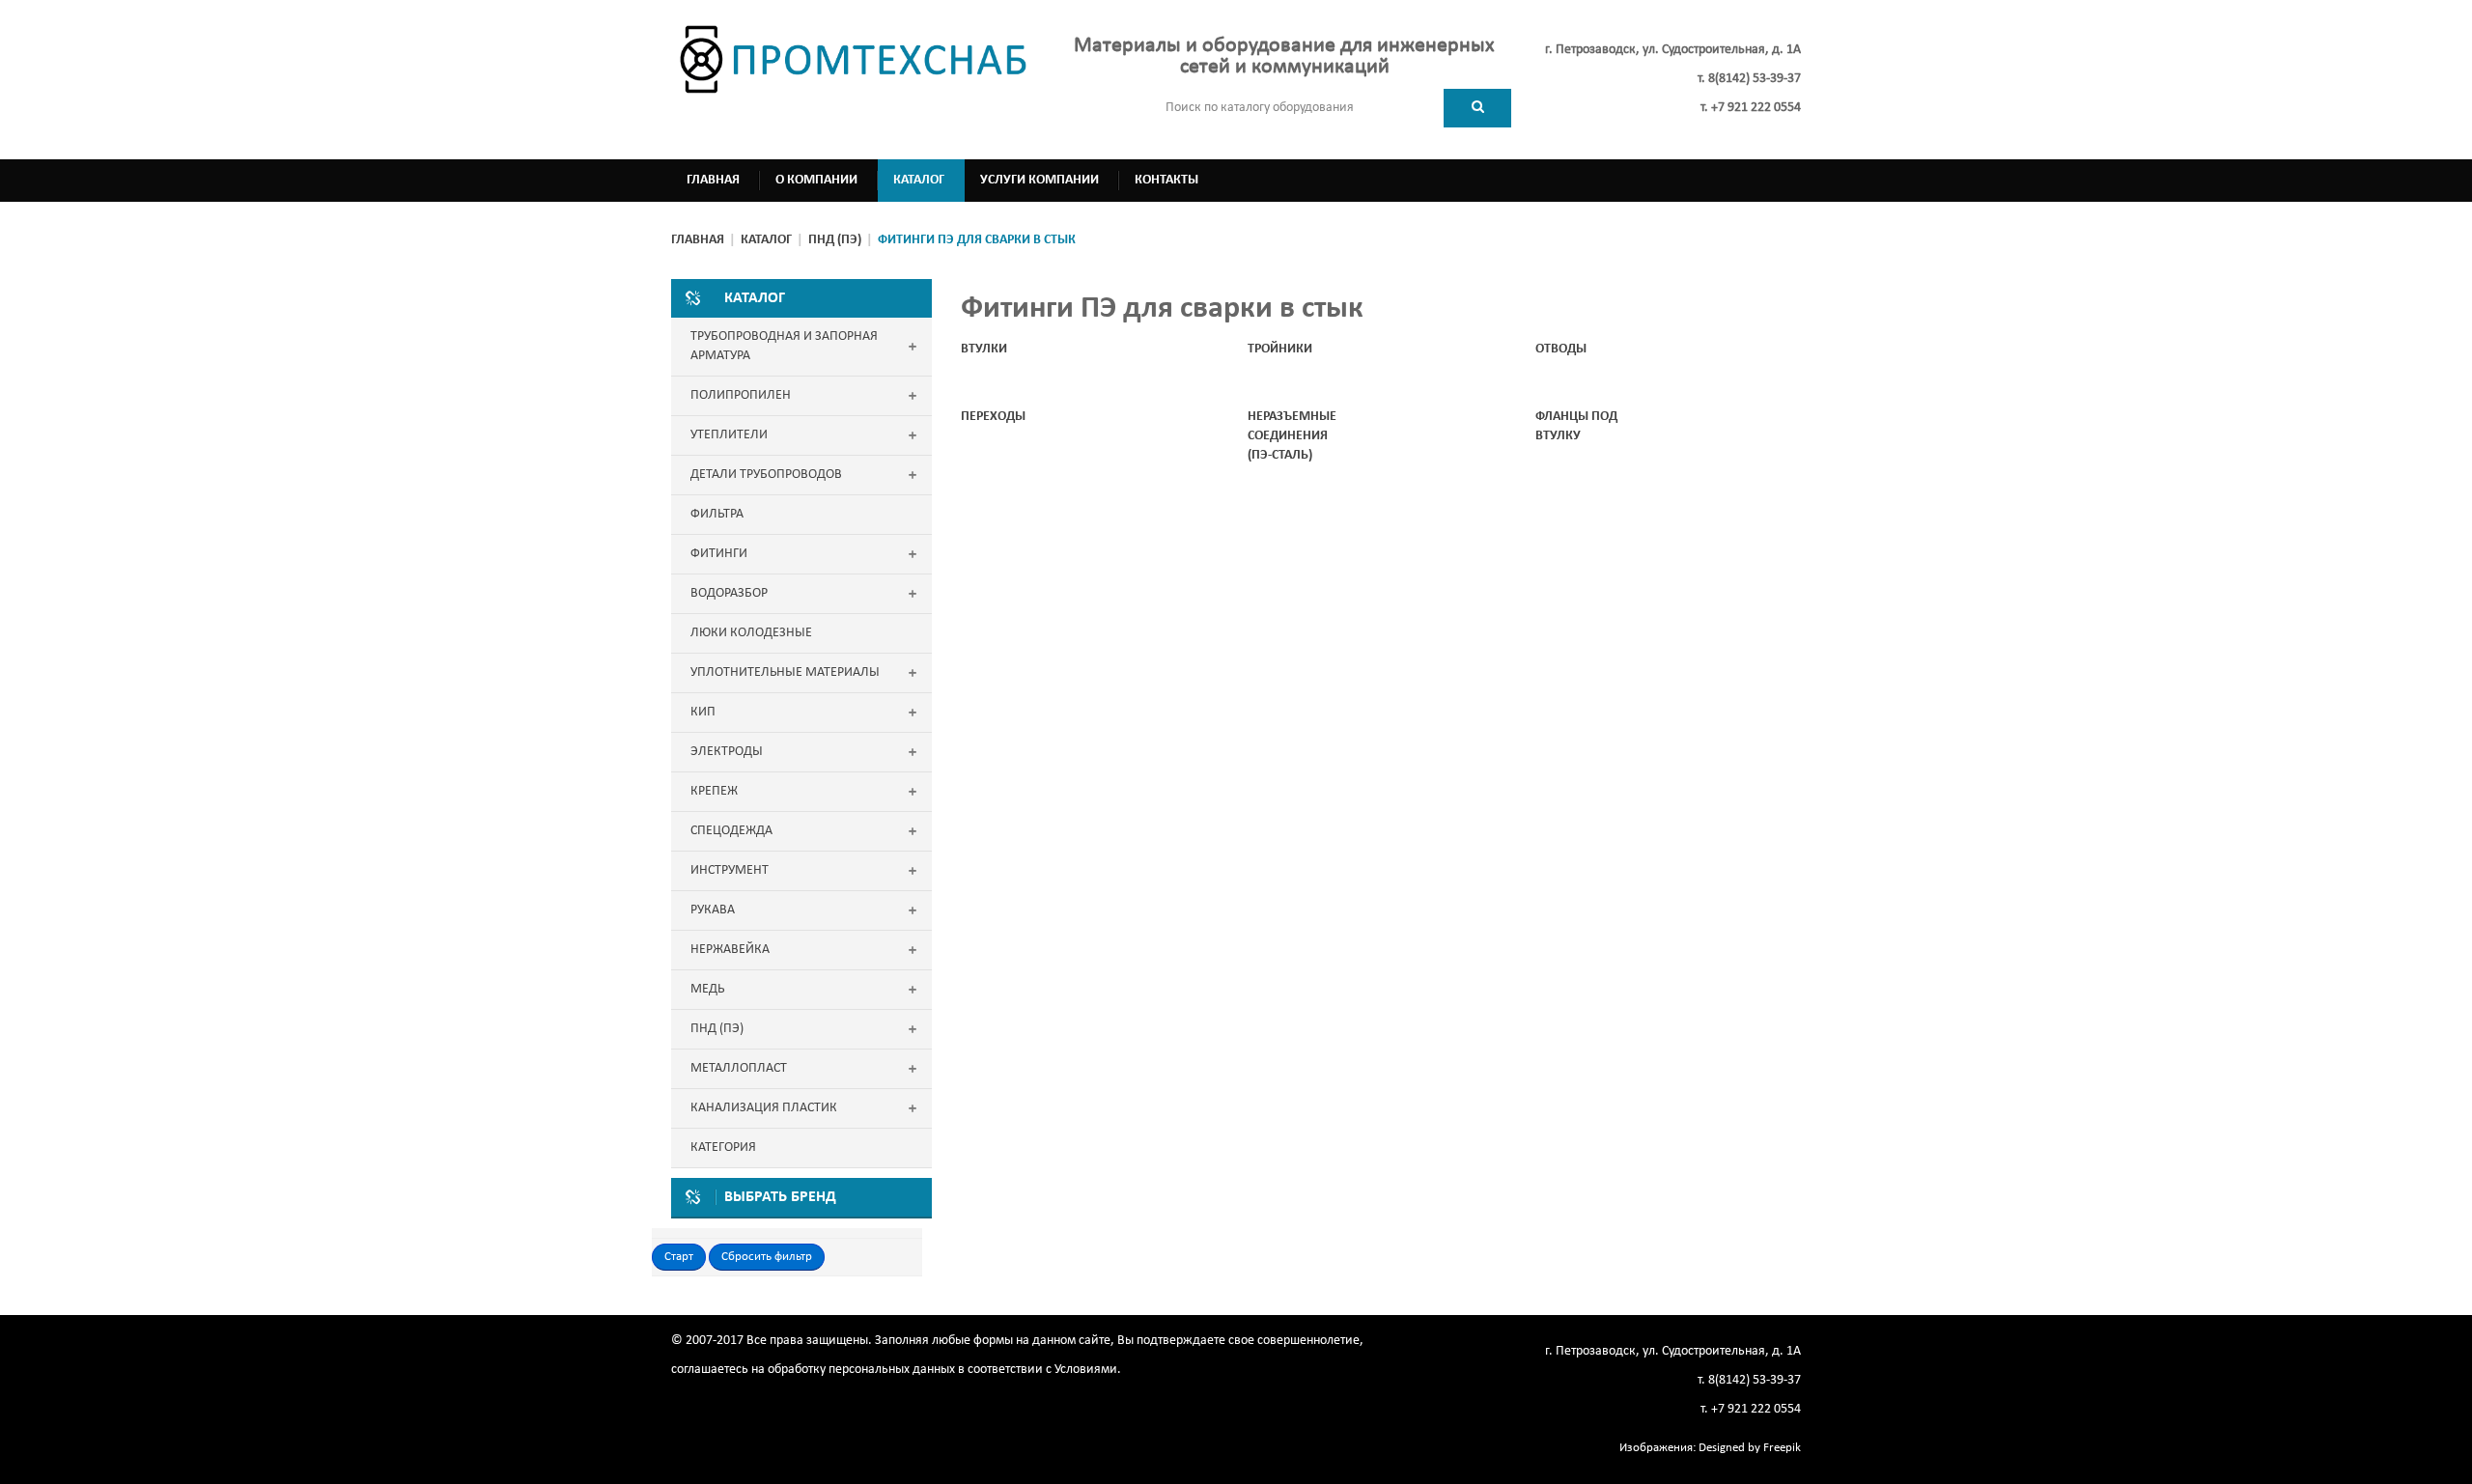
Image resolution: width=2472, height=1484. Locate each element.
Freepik (1782, 1448)
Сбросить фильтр (767, 1257)
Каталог (766, 240)
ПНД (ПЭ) (835, 240)
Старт (679, 1257)
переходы (993, 417)
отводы (1561, 349)
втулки (984, 349)
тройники (1280, 349)
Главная (698, 240)
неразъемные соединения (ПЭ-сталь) (1292, 436)
